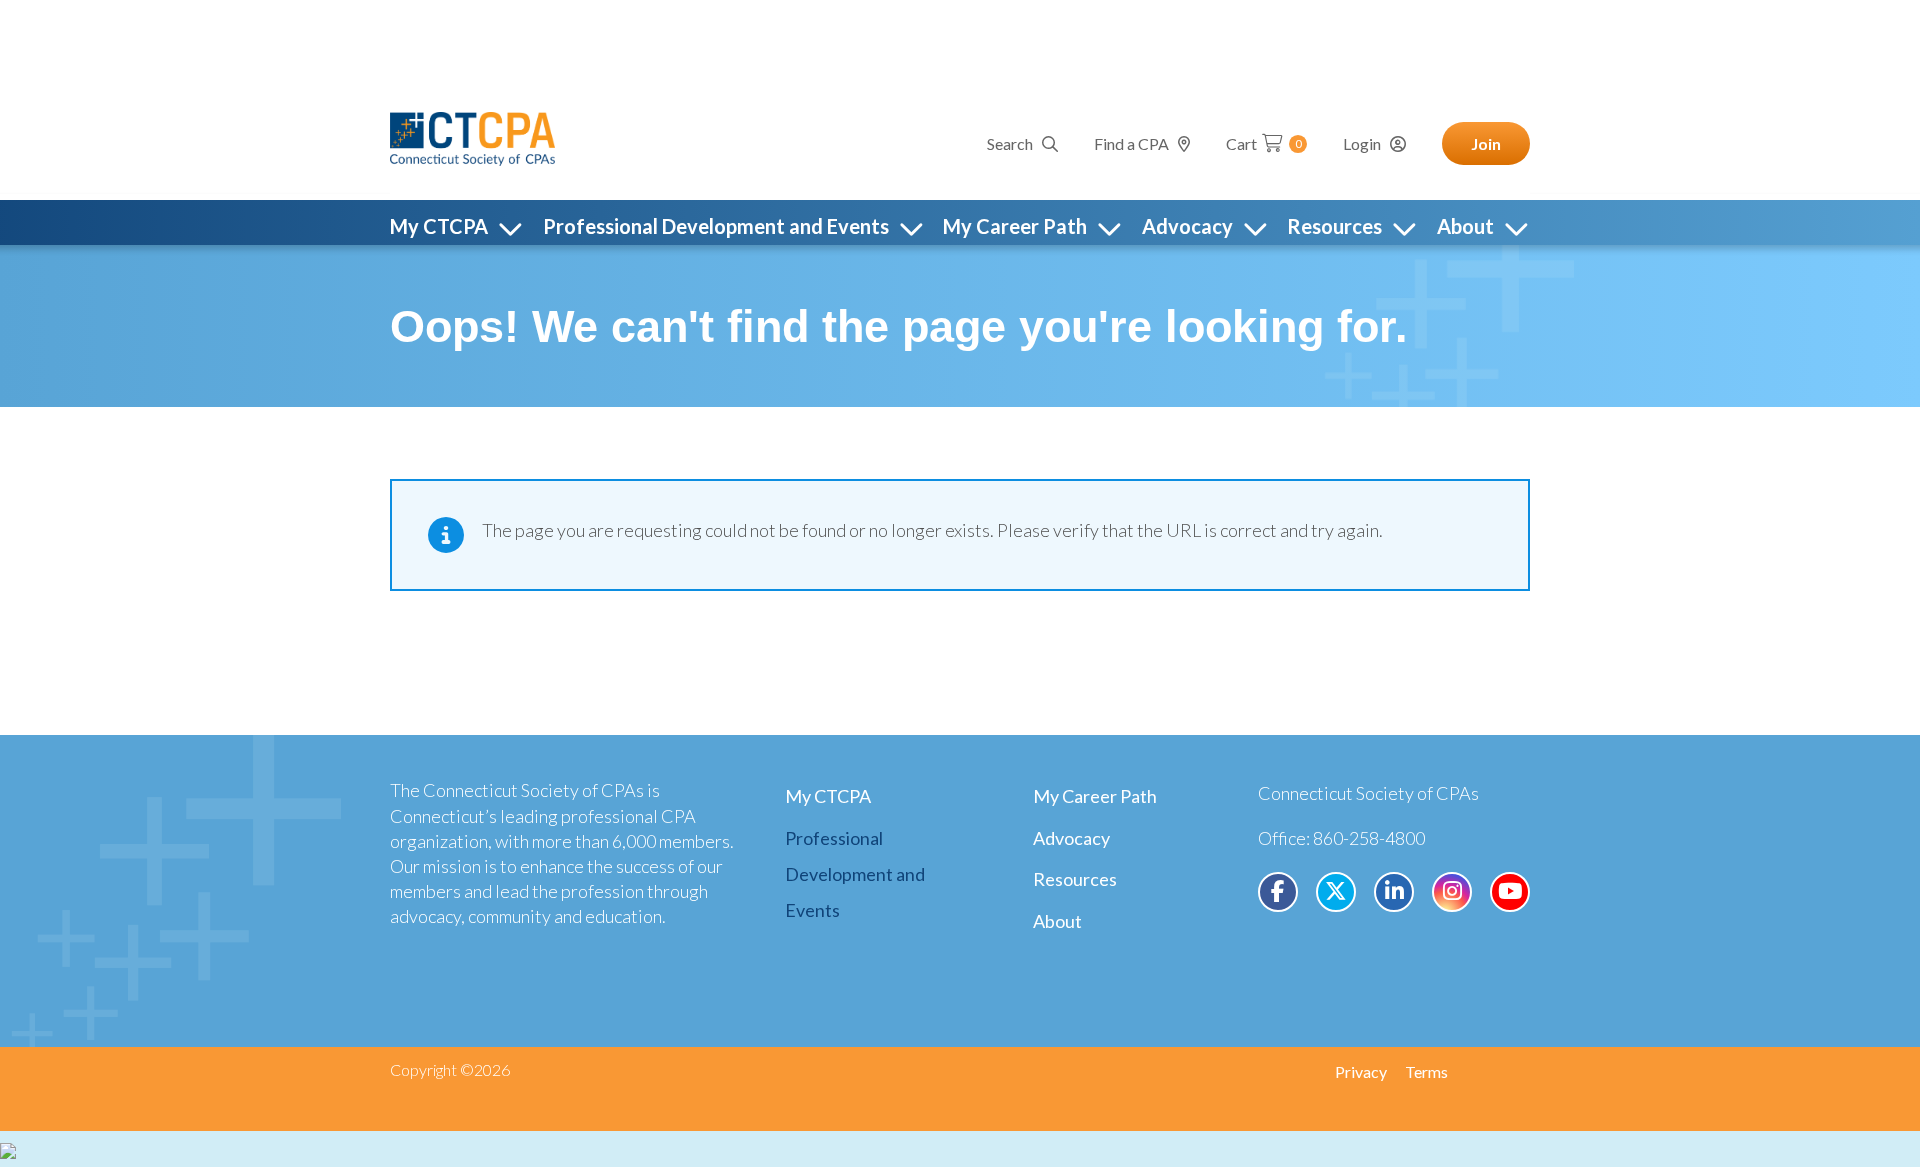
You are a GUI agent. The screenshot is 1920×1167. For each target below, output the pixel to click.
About (1057, 921)
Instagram (1452, 892)
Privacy (1361, 1071)
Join (1486, 143)
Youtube (1510, 892)
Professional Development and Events (855, 874)
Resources (1075, 879)
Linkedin (1394, 892)
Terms (1426, 1071)
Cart (1264, 143)
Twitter (1336, 892)
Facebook (1278, 892)
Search (1010, 143)
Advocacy (1071, 838)
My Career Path (1095, 796)
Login (1362, 143)
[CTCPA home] (472, 136)
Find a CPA (1131, 143)
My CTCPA (828, 796)
